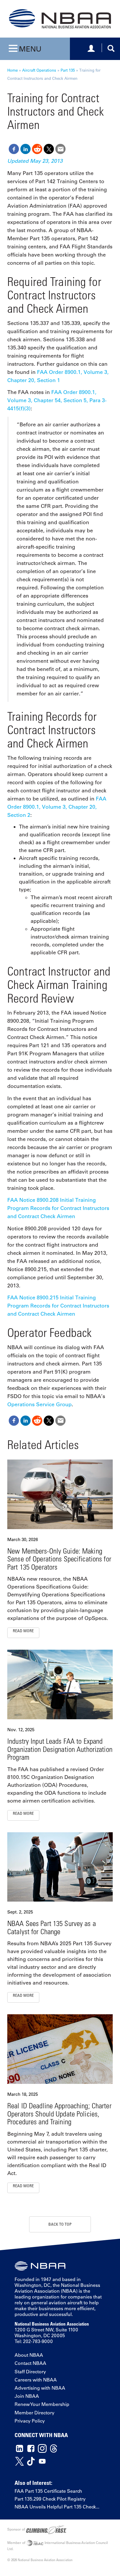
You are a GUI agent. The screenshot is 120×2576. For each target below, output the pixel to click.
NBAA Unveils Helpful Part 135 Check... (57, 2507)
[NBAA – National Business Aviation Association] (60, 18)
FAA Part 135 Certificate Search (48, 2491)
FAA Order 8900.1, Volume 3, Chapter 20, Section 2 (57, 807)
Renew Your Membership (42, 2404)
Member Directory (35, 2413)
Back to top (60, 2224)
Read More (23, 1631)
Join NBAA (27, 2396)
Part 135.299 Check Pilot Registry (50, 2499)
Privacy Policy (30, 2421)
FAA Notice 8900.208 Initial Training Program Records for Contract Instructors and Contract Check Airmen (58, 1208)
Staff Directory (30, 2372)
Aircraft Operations (39, 70)
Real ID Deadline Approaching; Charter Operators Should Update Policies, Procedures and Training (59, 2114)
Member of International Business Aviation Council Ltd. (58, 2546)
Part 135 (68, 70)
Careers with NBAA (36, 2380)
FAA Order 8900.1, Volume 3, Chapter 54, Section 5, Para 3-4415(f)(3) (57, 400)
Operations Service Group (39, 1404)
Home (13, 70)
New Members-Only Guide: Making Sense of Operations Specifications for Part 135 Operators (59, 1559)
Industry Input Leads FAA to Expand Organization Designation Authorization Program (60, 1749)
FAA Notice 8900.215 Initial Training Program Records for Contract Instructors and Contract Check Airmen (58, 1306)
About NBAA (29, 2355)
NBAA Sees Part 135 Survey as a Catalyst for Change (52, 1927)
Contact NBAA (30, 2363)
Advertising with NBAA (40, 2388)
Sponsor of (17, 2529)
